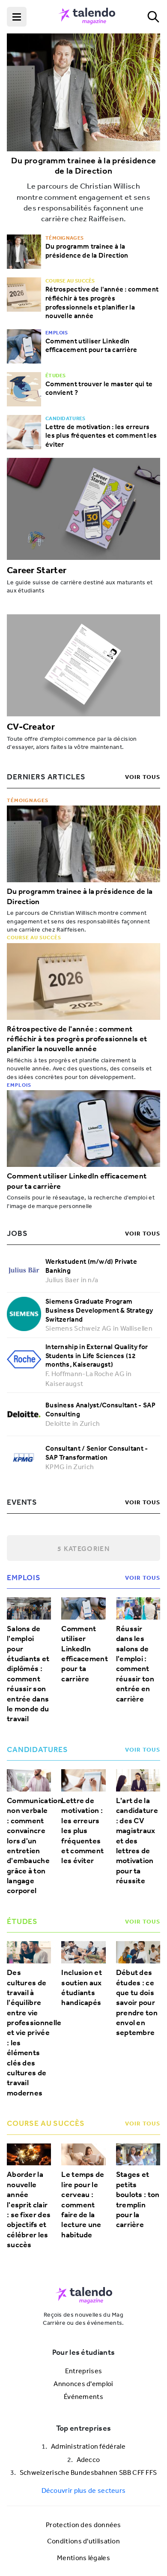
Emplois (19, 1085)
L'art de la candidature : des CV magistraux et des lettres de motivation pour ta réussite (137, 1841)
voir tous (143, 777)
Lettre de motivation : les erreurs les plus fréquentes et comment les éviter (101, 436)
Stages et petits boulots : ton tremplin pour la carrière (138, 2200)
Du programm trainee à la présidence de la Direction (84, 166)
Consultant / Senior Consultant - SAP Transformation (97, 1453)
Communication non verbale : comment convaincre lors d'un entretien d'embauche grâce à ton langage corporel (29, 1846)
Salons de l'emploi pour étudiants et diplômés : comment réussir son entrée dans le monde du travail (28, 1674)
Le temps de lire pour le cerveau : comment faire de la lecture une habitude (83, 2205)
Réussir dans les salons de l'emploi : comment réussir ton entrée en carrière (135, 1664)
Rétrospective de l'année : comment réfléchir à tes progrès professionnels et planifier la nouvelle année (102, 302)
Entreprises (83, 2371)
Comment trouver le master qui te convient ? (99, 388)
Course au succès (34, 937)
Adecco (88, 2459)
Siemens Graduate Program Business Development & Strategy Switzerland (99, 1310)
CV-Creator (31, 726)
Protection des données (83, 2525)
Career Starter (37, 570)
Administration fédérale (88, 2446)
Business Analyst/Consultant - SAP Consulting (100, 1409)
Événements (83, 2396)
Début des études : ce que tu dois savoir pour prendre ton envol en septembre (137, 2003)
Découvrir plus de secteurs (84, 2490)
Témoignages (28, 800)
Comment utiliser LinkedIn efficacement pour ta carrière (91, 345)
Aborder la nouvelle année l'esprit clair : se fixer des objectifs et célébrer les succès (29, 2210)
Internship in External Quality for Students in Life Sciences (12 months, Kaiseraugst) (97, 1356)
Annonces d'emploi (83, 2384)
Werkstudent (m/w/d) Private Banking (91, 1266)
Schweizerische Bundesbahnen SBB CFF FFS (88, 2472)
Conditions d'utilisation (83, 2541)
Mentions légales (83, 2558)
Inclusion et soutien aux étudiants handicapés (82, 1988)
